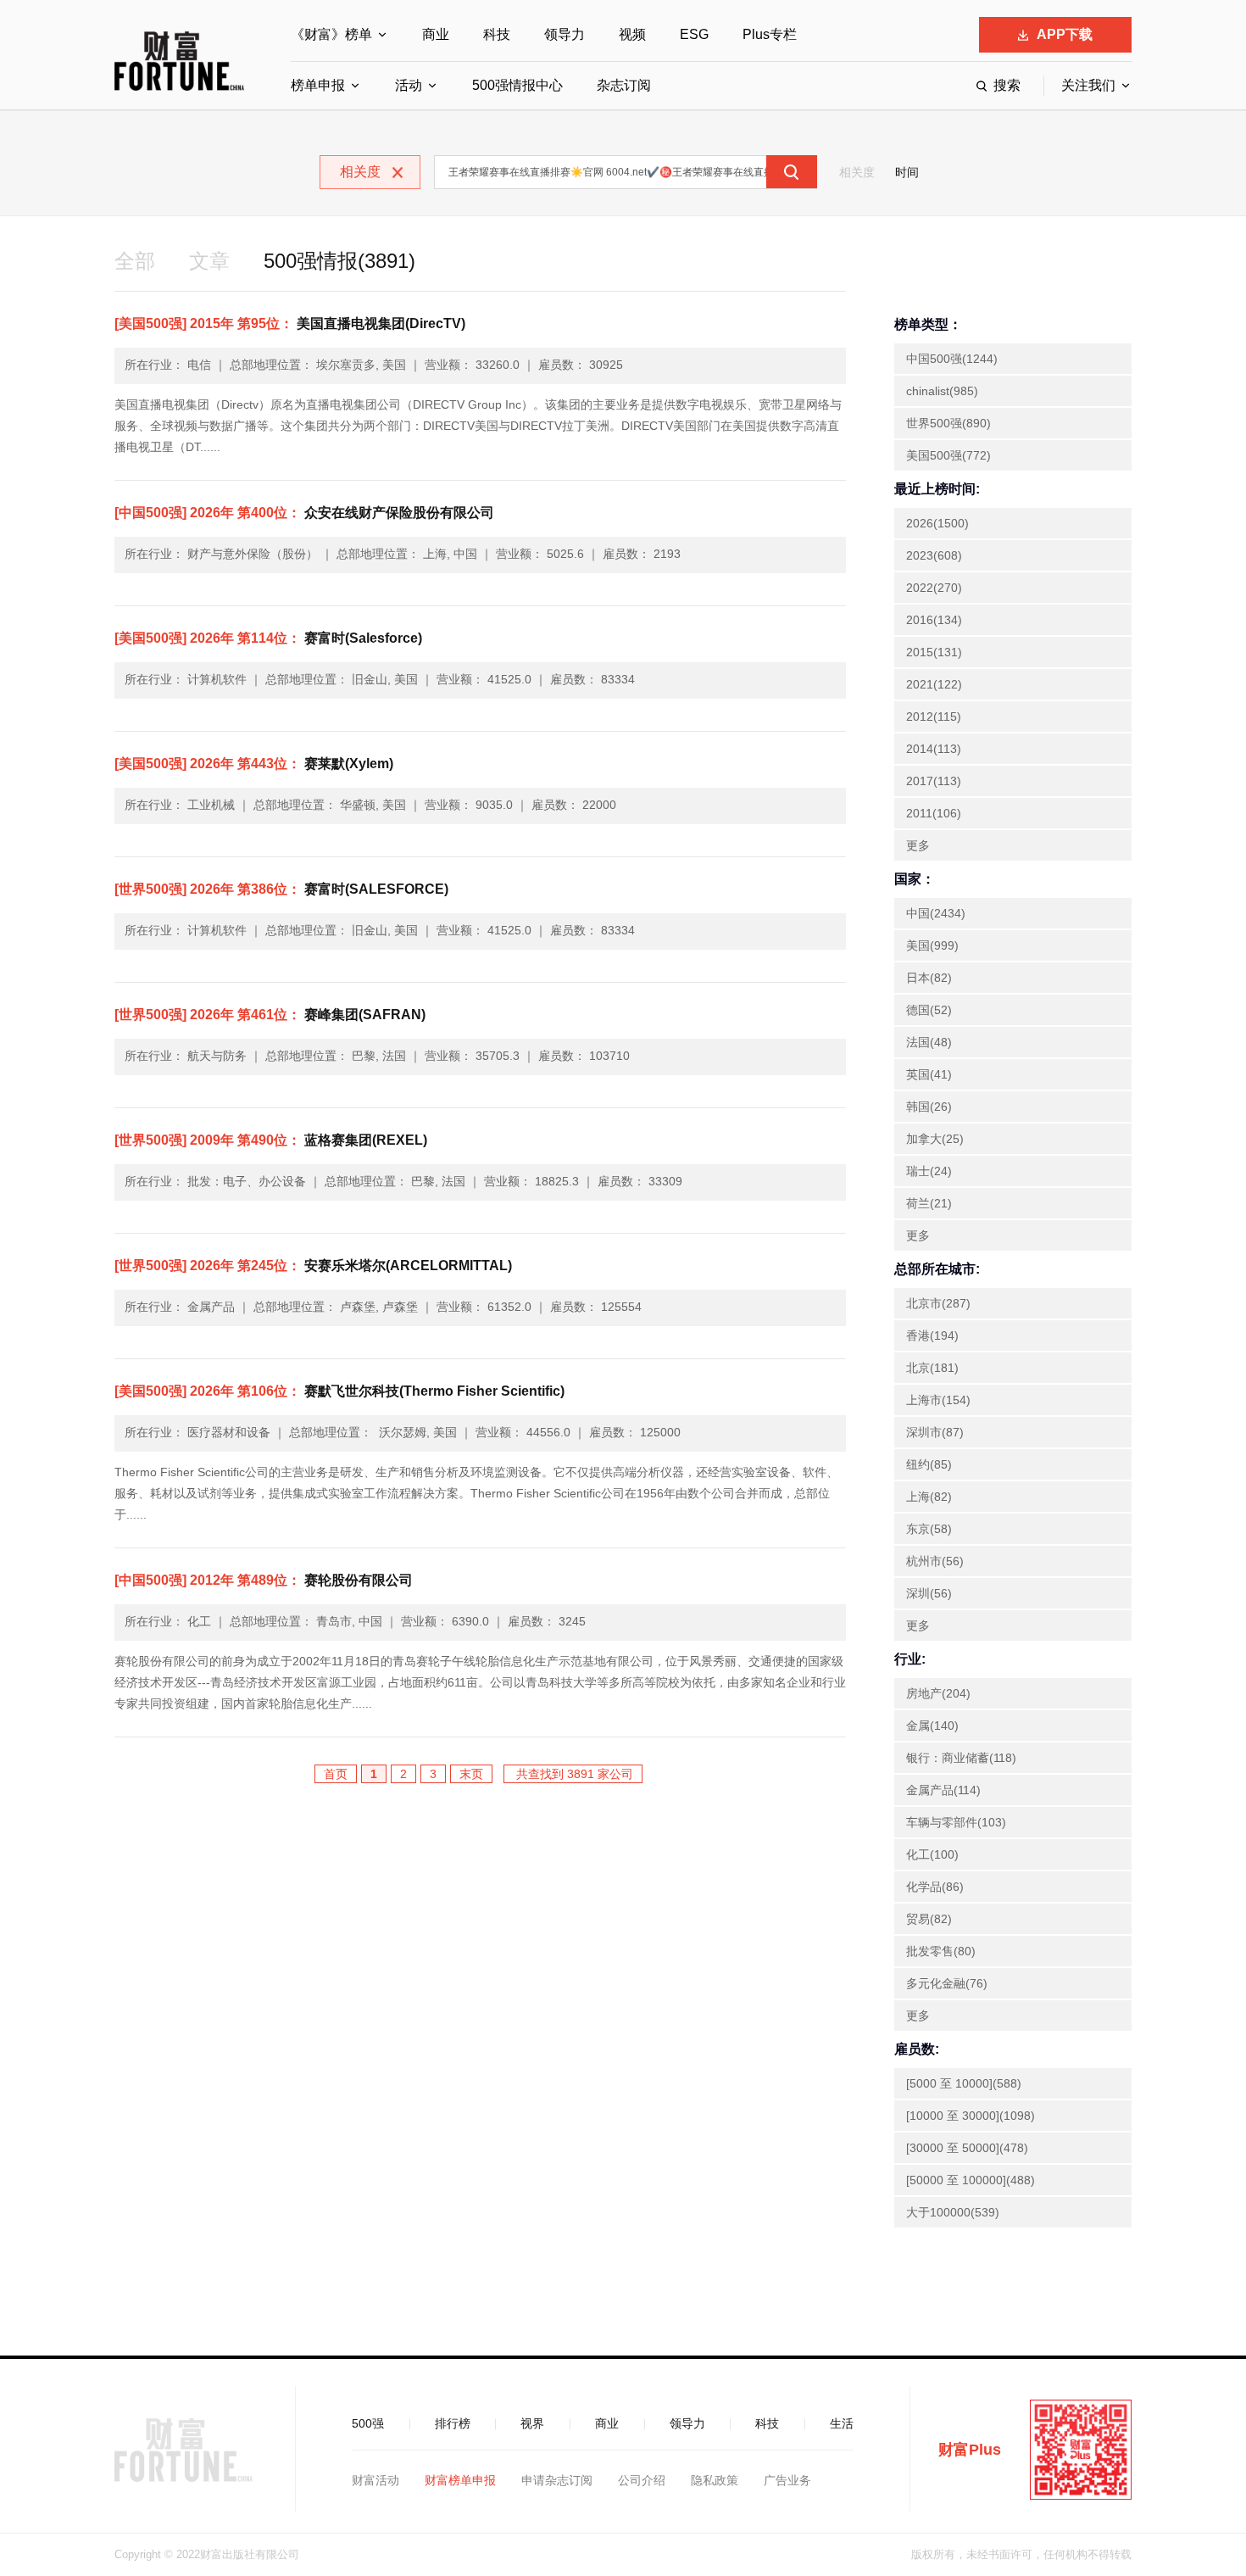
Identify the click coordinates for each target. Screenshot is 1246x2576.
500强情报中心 (517, 85)
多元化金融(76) (947, 1983)
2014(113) (934, 749)
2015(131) (934, 652)
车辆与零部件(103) (956, 1822)
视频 (632, 34)
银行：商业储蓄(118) (961, 1758)
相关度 (857, 172)
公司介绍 (642, 2480)
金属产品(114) (943, 1790)
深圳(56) (929, 1593)
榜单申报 (318, 85)
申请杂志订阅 (557, 2480)
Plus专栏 (770, 34)
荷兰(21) (929, 1203)
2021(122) (934, 684)
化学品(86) (935, 1887)
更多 (918, 845)
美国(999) (932, 945)
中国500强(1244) (952, 359)
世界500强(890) (948, 423)
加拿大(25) (935, 1139)
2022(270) (934, 588)
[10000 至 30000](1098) (971, 2116)
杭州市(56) (935, 1561)
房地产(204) (938, 1693)
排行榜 (453, 2423)
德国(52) (929, 1010)
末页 (471, 1774)
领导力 (565, 34)
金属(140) (932, 1726)
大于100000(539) (953, 2212)
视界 (532, 2423)
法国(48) (929, 1042)
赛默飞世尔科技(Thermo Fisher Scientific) (339, 1391)
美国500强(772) (948, 455)
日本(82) (929, 978)
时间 (907, 172)
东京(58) (929, 1529)
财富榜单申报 (460, 2480)
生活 (842, 2423)
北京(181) (932, 1368)
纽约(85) (929, 1464)
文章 (209, 261)
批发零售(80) (941, 1951)
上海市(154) (938, 1400)
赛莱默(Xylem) (254, 764)
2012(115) (934, 716)
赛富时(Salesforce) (268, 638)
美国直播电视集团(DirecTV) (290, 323)
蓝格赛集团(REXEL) (271, 1140)
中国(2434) (936, 913)
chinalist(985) (942, 391)
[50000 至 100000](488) (971, 2180)
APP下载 (1065, 34)
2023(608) (934, 555)
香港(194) (932, 1335)
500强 (368, 2423)
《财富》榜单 (331, 34)
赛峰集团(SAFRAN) (270, 1015)
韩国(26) (929, 1107)
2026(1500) (937, 523)
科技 (497, 34)
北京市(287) (938, 1303)
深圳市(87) (935, 1432)
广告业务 (787, 2480)
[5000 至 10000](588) (964, 2083)
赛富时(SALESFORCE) (281, 889)
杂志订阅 (624, 85)
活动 (409, 85)
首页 (336, 1774)
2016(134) (934, 620)
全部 (135, 261)
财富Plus (970, 2450)
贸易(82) (929, 1919)
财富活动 (375, 2480)
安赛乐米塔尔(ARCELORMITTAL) (313, 1266)
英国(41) (929, 1074)
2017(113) (934, 781)
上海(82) (929, 1497)
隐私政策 (715, 2480)
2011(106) (934, 813)
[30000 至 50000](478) (967, 2148)
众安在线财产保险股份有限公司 (304, 513)
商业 (436, 34)
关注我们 (1088, 85)
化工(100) (932, 1854)
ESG (694, 34)
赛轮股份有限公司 (264, 1580)
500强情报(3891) (339, 261)
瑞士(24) (929, 1171)
